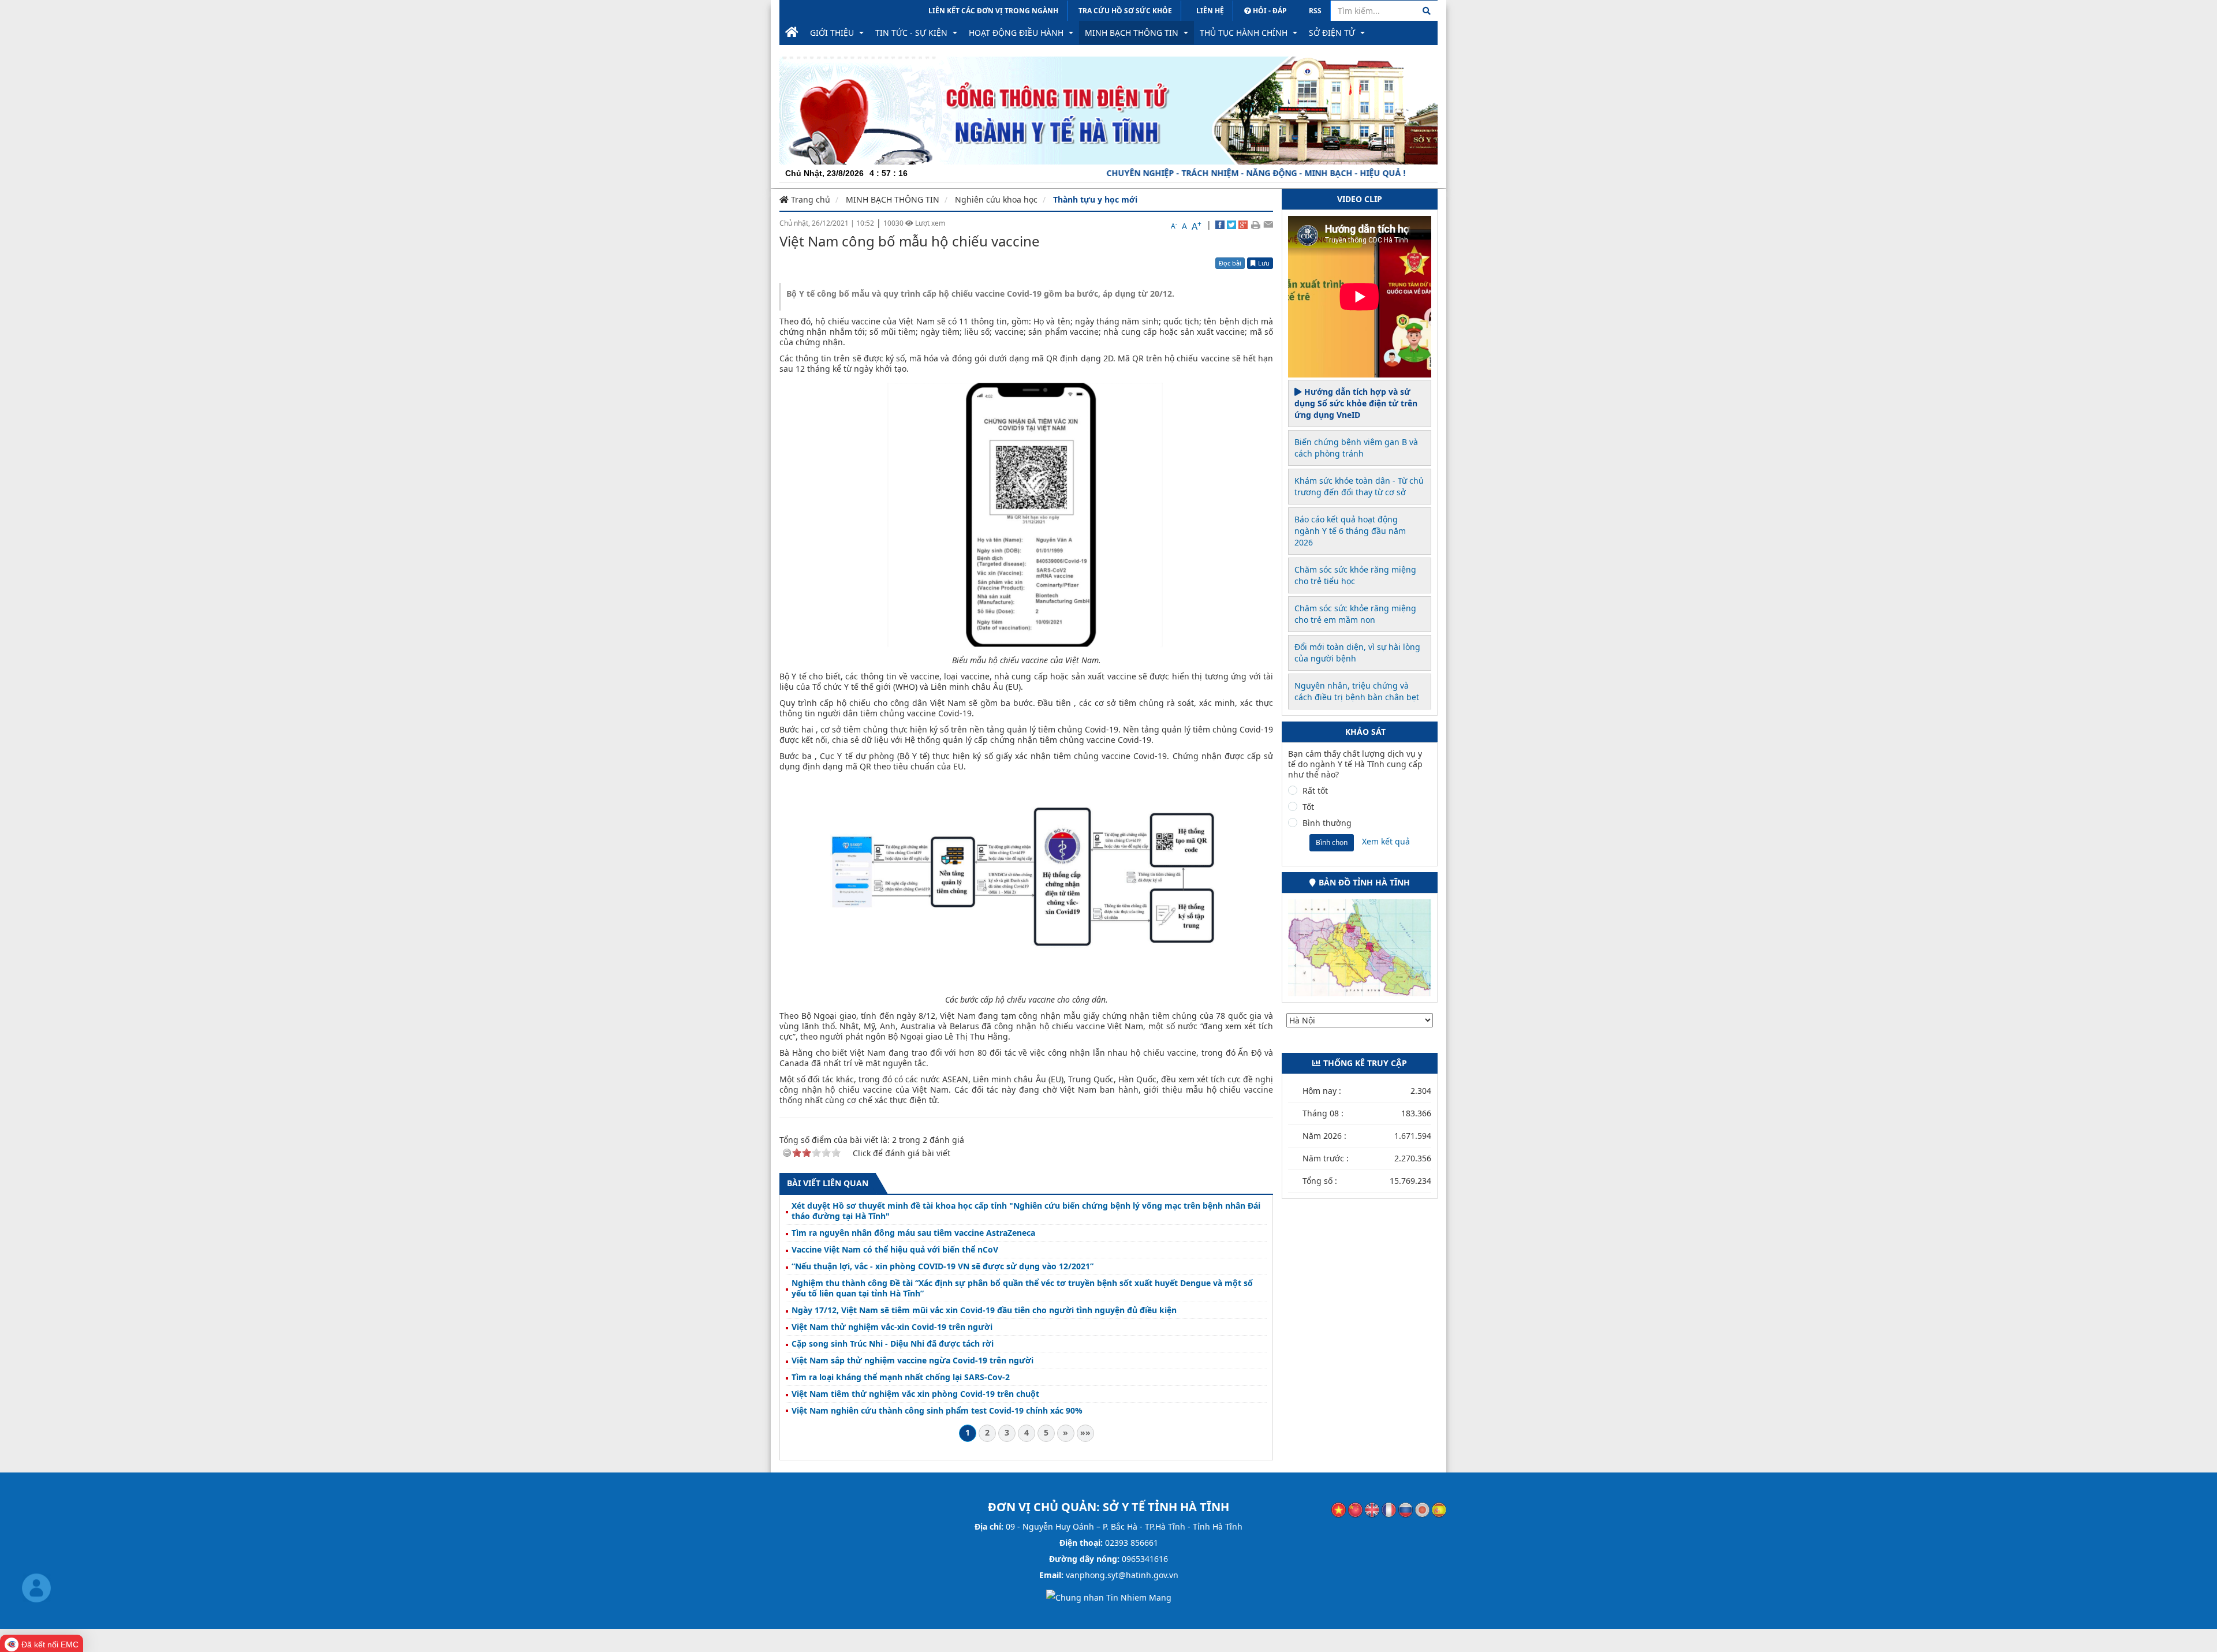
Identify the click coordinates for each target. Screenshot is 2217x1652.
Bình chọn (1332, 842)
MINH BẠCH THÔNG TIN (893, 199)
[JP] (1422, 1509)
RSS (1315, 11)
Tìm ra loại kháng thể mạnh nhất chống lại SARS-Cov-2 (901, 1377)
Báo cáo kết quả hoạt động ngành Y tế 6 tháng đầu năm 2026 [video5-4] (1350, 531)
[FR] (1389, 1509)
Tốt (1308, 807)
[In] (1255, 225)
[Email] (1268, 225)
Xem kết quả (1386, 841)
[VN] (1339, 1509)
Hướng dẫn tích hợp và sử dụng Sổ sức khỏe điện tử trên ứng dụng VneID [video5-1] (1356, 403)
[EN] (1372, 1509)
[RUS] (1406, 1509)
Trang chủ (809, 199)
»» (1085, 1432)
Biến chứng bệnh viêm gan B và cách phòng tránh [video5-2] (1356, 448)
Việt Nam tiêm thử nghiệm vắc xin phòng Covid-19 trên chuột (915, 1394)
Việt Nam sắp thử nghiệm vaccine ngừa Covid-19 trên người (912, 1361)
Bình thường (1327, 823)
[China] (1355, 1509)
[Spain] (1439, 1509)
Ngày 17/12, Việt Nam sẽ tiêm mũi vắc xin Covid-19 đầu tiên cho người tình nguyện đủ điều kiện (984, 1310)
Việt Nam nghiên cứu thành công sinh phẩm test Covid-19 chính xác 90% (937, 1411)
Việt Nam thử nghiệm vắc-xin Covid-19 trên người (892, 1327)
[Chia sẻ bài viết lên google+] (1243, 225)
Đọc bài (1230, 263)
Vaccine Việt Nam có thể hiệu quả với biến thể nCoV (895, 1250)
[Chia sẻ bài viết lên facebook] (1220, 225)
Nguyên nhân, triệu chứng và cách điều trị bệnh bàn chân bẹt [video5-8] (1357, 691)
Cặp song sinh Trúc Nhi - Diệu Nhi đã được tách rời (893, 1344)
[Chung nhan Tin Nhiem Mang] (1109, 1597)
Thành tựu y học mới (1095, 199)
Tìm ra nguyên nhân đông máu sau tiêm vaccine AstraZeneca (913, 1233)
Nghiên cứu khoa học (996, 199)
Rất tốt (1315, 791)
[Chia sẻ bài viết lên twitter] (1231, 225)
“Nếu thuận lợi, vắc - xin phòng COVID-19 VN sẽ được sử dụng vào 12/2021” (943, 1266)
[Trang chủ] (792, 33)
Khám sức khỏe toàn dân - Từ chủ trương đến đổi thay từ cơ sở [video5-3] (1359, 486)
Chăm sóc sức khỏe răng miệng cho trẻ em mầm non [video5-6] (1355, 614)
